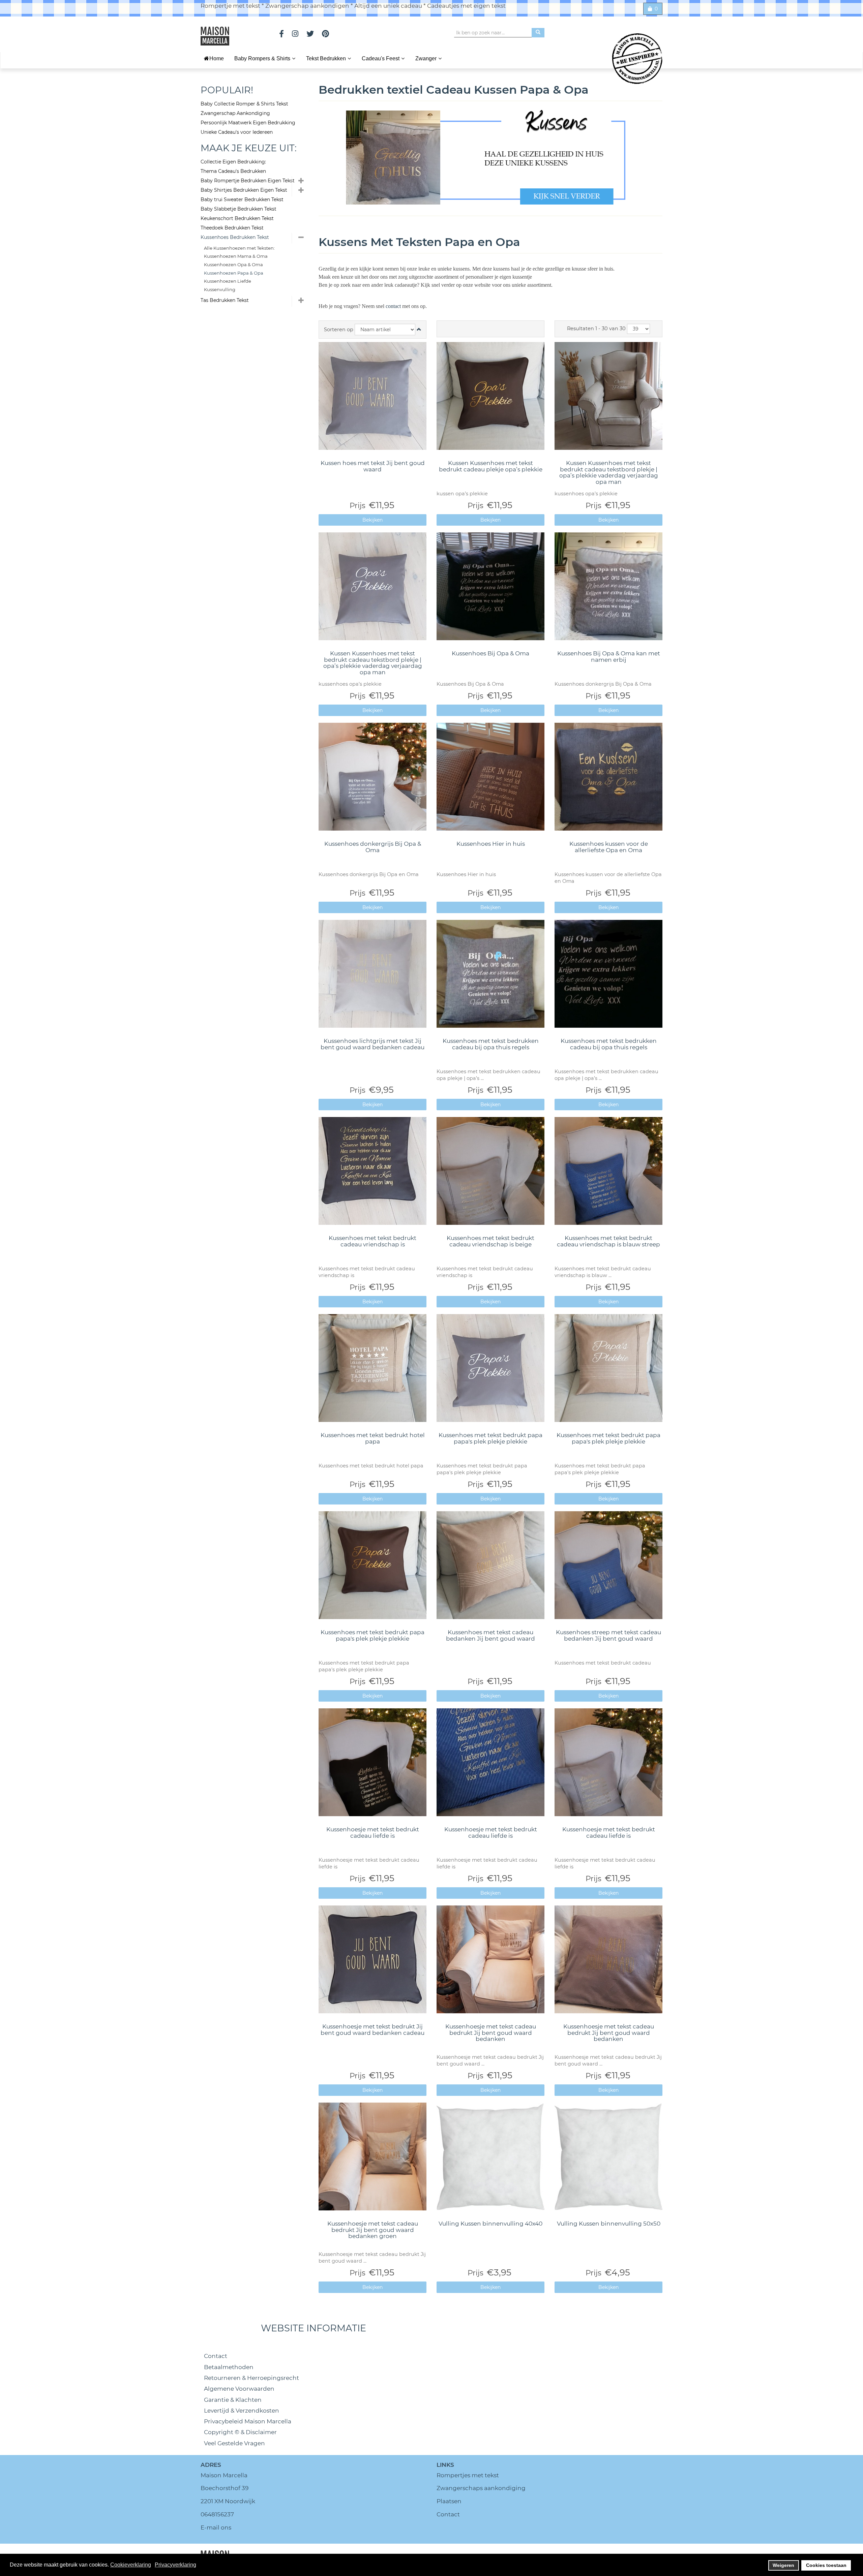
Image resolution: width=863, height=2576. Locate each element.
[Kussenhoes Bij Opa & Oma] (490, 586)
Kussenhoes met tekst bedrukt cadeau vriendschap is (373, 1241)
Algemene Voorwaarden (239, 2389)
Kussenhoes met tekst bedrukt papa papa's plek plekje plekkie (490, 1438)
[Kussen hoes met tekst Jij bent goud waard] (373, 396)
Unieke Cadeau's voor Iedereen (237, 132)
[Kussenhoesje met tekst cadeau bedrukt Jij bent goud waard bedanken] (490, 1959)
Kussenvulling (220, 289)
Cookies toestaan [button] (826, 2565)
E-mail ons (216, 2527)
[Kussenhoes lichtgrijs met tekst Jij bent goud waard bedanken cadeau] (373, 974)
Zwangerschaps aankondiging (481, 2488)
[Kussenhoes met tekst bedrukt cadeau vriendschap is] (373, 1171)
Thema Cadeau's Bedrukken (233, 171)
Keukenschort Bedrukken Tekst (237, 218)
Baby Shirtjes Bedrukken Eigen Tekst (244, 190)
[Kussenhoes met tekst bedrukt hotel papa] (373, 1368)
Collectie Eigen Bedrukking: (233, 162)
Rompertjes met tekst (468, 2475)
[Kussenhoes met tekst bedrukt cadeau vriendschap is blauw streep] (608, 1171)
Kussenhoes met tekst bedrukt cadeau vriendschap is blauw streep (608, 1241)
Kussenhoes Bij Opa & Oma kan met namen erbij (609, 657)
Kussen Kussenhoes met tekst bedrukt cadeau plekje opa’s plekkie (491, 466)
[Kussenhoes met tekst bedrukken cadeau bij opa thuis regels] (490, 974)
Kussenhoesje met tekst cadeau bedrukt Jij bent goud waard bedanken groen (373, 2230)
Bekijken (373, 520)
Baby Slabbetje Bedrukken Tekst (239, 209)
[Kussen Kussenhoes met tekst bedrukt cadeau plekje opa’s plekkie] (490, 396)
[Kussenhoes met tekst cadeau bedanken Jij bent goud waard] (490, 1565)
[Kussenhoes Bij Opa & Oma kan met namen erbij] (608, 586)
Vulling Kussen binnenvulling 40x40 (490, 2224)
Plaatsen (449, 2501)
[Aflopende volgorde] (419, 330)
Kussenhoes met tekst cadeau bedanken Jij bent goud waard (490, 1635)
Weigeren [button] (783, 2565)
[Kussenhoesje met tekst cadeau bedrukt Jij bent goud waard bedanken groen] (373, 2156)
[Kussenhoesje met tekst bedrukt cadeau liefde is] (373, 1762)
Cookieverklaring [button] (131, 2565)
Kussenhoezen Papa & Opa (234, 273)
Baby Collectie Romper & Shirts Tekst (244, 104)
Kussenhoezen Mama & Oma (236, 256)
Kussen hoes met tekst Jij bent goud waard (373, 466)
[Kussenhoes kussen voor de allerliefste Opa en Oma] (608, 777)
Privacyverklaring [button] (175, 2565)
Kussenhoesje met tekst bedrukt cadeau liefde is (373, 1833)
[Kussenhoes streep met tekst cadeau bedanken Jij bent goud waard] (608, 1565)
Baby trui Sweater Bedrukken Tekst (242, 199)
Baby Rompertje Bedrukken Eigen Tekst (248, 181)
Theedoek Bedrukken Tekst (232, 228)
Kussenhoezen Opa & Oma (233, 265)
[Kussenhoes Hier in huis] (490, 777)
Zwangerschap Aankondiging (235, 113)
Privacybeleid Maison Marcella (248, 2421)
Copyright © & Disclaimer (240, 2432)
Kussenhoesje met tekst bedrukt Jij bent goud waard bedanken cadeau (373, 2030)
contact (394, 306)
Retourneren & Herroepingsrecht (251, 2378)
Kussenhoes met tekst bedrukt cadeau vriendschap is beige (490, 1241)
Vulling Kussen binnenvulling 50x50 (609, 2224)
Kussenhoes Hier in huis (491, 844)
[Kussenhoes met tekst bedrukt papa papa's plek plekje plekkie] (490, 1368)
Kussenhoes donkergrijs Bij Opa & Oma (373, 847)
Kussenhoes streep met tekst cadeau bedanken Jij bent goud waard (608, 1635)
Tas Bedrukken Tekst (225, 300)
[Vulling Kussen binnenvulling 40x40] (490, 2156)
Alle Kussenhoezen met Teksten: (239, 248)
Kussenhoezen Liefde (228, 281)
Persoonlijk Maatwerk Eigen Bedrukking (248, 123)
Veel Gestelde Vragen (234, 2443)
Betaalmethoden (229, 2367)
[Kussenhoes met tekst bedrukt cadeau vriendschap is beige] (490, 1171)
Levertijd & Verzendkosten (242, 2411)
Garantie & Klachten (233, 2400)
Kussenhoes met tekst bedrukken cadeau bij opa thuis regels (491, 1044)
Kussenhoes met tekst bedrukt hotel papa (373, 1438)
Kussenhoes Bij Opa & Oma (490, 653)
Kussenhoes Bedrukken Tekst (235, 237)
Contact (216, 2356)
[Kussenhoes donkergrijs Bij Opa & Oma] (373, 777)
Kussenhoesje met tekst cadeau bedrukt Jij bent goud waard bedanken (491, 2033)
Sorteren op (339, 330)
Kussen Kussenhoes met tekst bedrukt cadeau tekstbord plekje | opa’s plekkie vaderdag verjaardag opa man (609, 472)
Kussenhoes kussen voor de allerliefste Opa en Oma (609, 847)
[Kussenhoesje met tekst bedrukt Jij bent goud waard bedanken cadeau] (373, 1959)
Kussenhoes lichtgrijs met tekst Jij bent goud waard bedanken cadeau (373, 1044)
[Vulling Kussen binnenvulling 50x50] (608, 2156)
